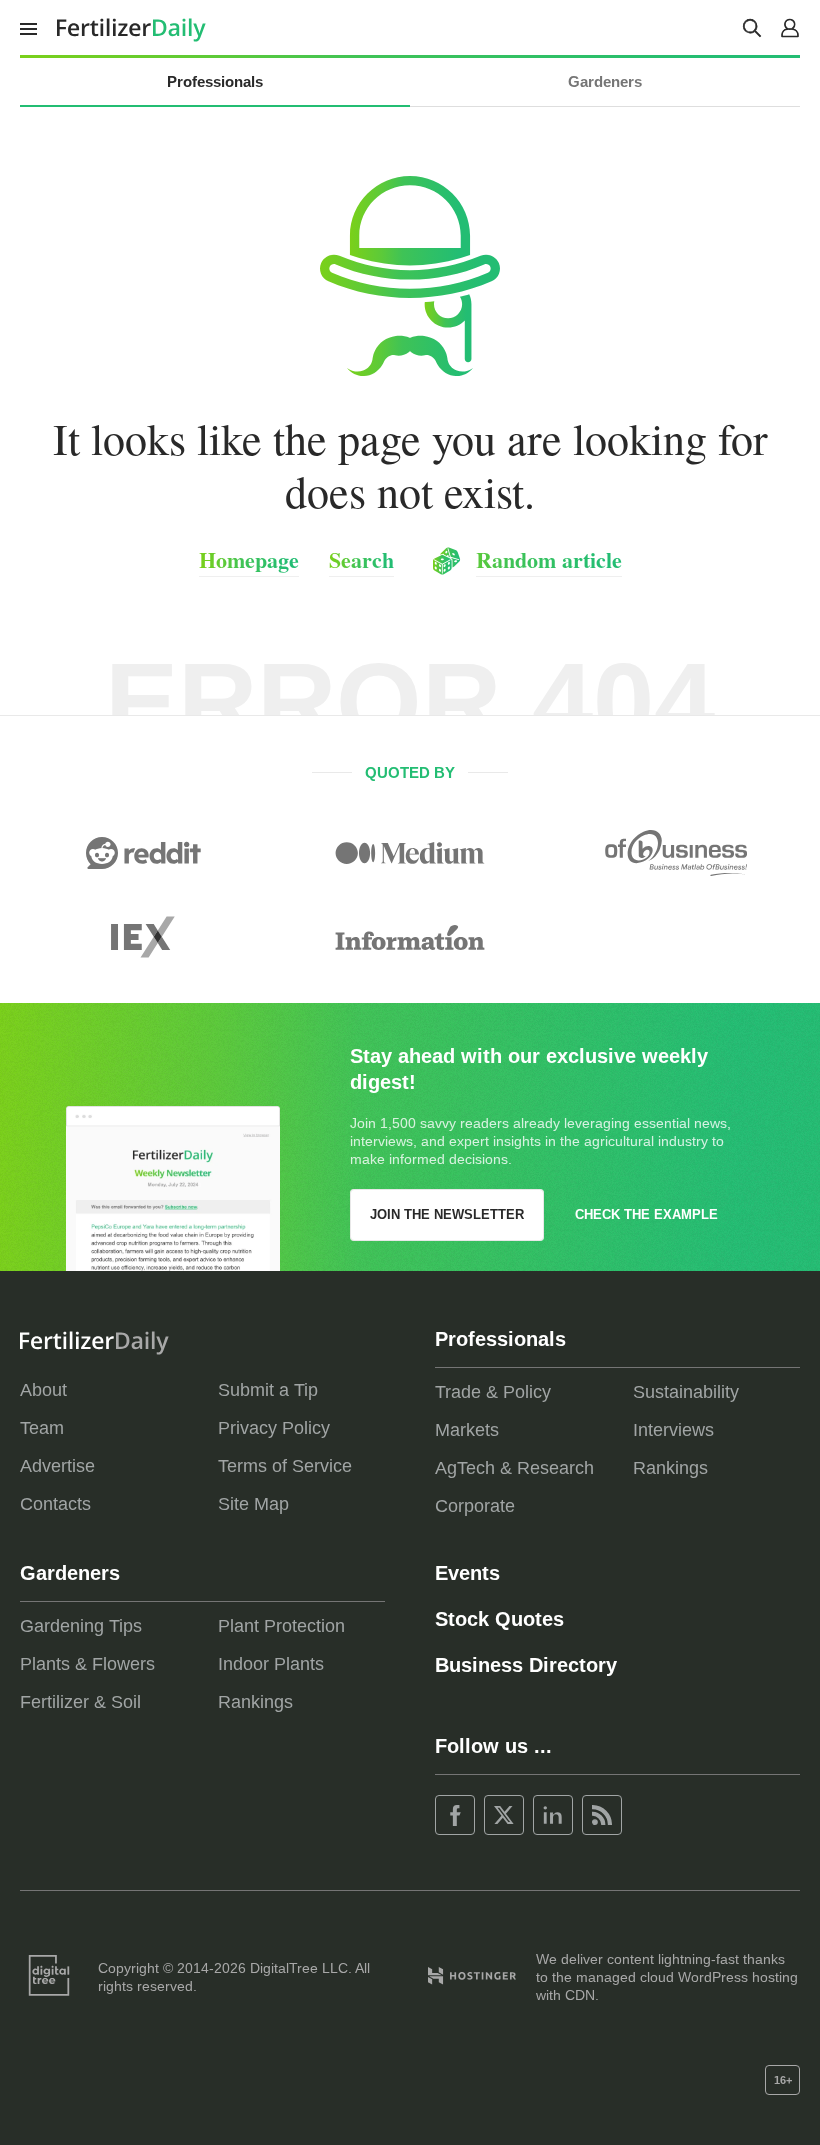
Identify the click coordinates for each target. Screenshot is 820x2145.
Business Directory (526, 1665)
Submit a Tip (268, 1390)
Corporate (475, 1506)
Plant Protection (281, 1626)
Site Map (253, 1504)
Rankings (670, 1468)
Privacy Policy (274, 1428)
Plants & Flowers (87, 1664)
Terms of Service (285, 1466)
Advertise (57, 1466)
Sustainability (686, 1392)
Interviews (673, 1430)
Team (42, 1428)
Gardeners (605, 81)
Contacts (55, 1504)
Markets (467, 1430)
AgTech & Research (514, 1468)
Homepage (249, 559)
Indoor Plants (271, 1664)
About (43, 1390)
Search (361, 559)
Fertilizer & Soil (80, 1702)
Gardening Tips (81, 1626)
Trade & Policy (493, 1392)
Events (467, 1573)
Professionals (215, 81)
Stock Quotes (499, 1619)
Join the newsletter (447, 1214)
